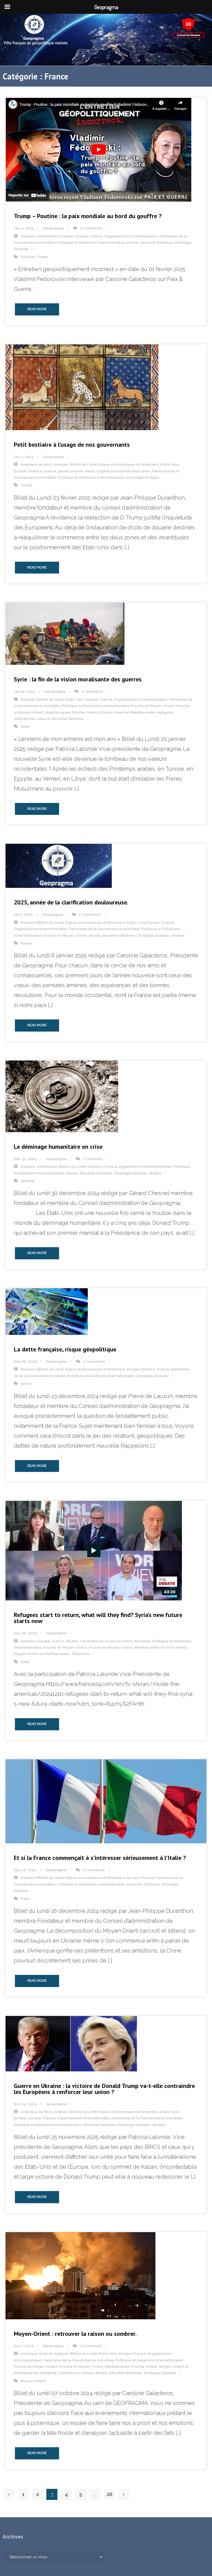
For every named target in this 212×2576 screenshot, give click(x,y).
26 (109, 2494)
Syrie (25, 726)
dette (26, 1384)
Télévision (81, 1654)
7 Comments (91, 2346)
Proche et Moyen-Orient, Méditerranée (124, 1647)
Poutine (28, 257)
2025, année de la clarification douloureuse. (71, 902)
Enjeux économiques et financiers (129, 464)
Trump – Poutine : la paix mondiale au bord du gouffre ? (88, 216)
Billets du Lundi (83, 464)
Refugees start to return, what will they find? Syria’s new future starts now (98, 1618)
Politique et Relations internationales (91, 243)
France (96, 236)
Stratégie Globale (143, 477)
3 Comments (92, 691)
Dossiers (67, 236)
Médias (72, 1641)
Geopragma (54, 228)
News (90, 471)
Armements (47, 236)
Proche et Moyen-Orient (153, 706)
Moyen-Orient (33, 2381)
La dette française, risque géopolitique (65, 1349)
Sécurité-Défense (156, 243)
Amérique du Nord (36, 464)
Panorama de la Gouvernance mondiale (104, 929)
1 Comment (93, 1159)
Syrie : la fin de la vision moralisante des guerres (78, 679)
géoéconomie (71, 471)
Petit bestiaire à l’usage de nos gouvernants (72, 444)
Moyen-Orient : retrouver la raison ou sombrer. (75, 2334)
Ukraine (177, 935)
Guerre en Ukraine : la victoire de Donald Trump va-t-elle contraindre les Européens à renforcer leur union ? (104, 2089)
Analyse (28, 236)
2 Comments (91, 228)
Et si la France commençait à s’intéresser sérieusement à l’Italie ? (100, 1858)
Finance (35, 471)
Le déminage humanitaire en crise (58, 1147)
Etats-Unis (170, 464)
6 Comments (90, 915)
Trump (42, 257)
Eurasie (20, 2118)
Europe (82, 236)
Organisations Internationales (131, 236)
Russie (132, 243)
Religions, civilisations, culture (67, 2373)
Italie (25, 1899)
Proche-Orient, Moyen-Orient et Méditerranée (114, 712)
